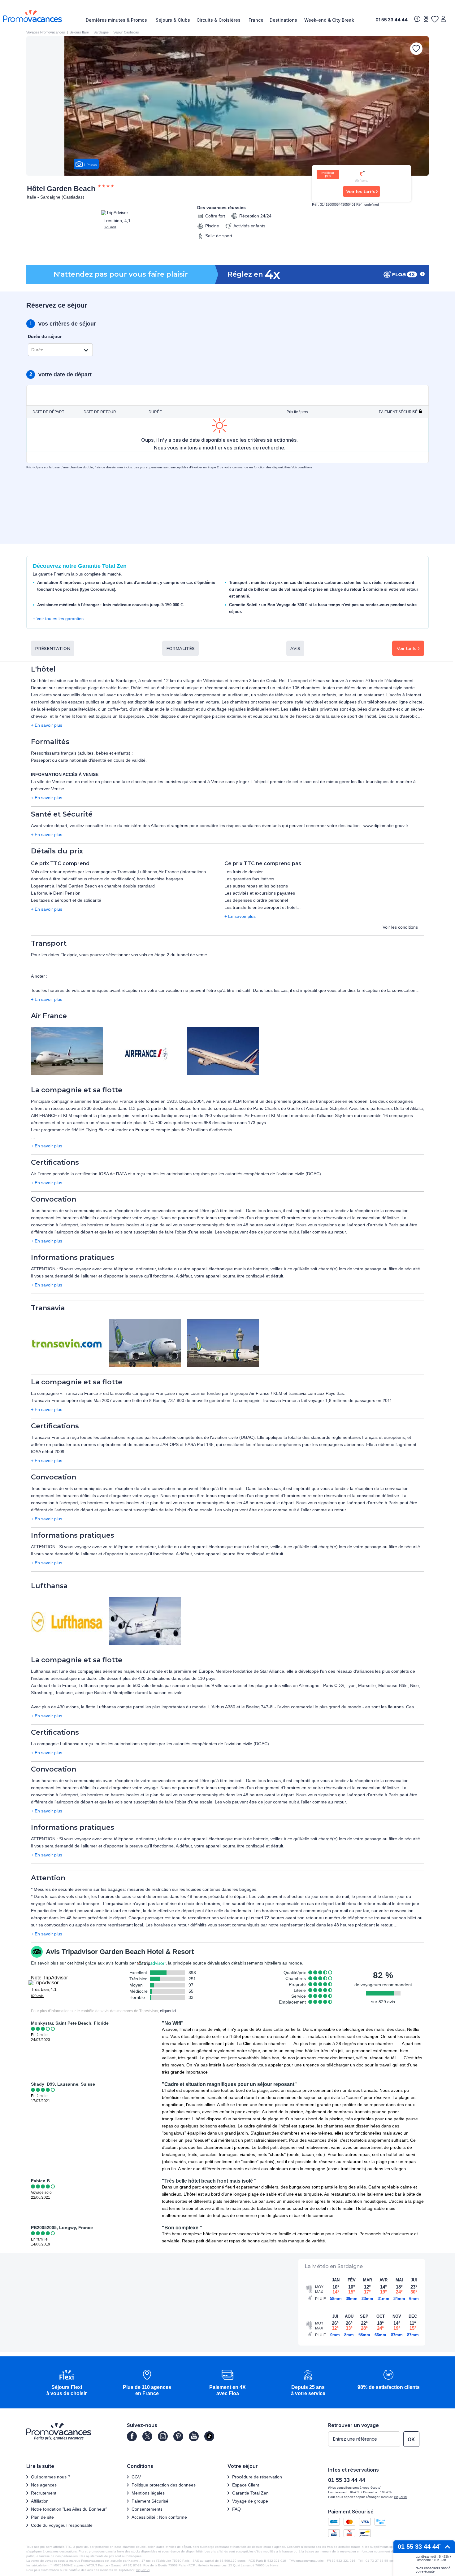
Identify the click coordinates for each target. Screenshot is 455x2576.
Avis (295, 648)
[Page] (132, 2436)
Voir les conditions (400, 927)
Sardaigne (101, 32)
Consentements (147, 2509)
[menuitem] (118, 20)
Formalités (180, 648)
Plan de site (42, 2517)
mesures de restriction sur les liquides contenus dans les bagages (192, 1889)
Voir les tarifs (361, 191)
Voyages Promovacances (46, 32)
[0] (435, 19)
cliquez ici (143, 2570)
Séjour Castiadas (126, 32)
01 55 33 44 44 (392, 20)
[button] (67, 2383)
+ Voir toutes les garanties (58, 619)
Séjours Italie (79, 32)
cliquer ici (168, 2011)
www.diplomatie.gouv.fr (386, 826)
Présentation (53, 648)
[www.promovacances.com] (32, 16)
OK (411, 2440)
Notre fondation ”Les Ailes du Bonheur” (69, 2509)
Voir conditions (302, 467)
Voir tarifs (407, 648)
